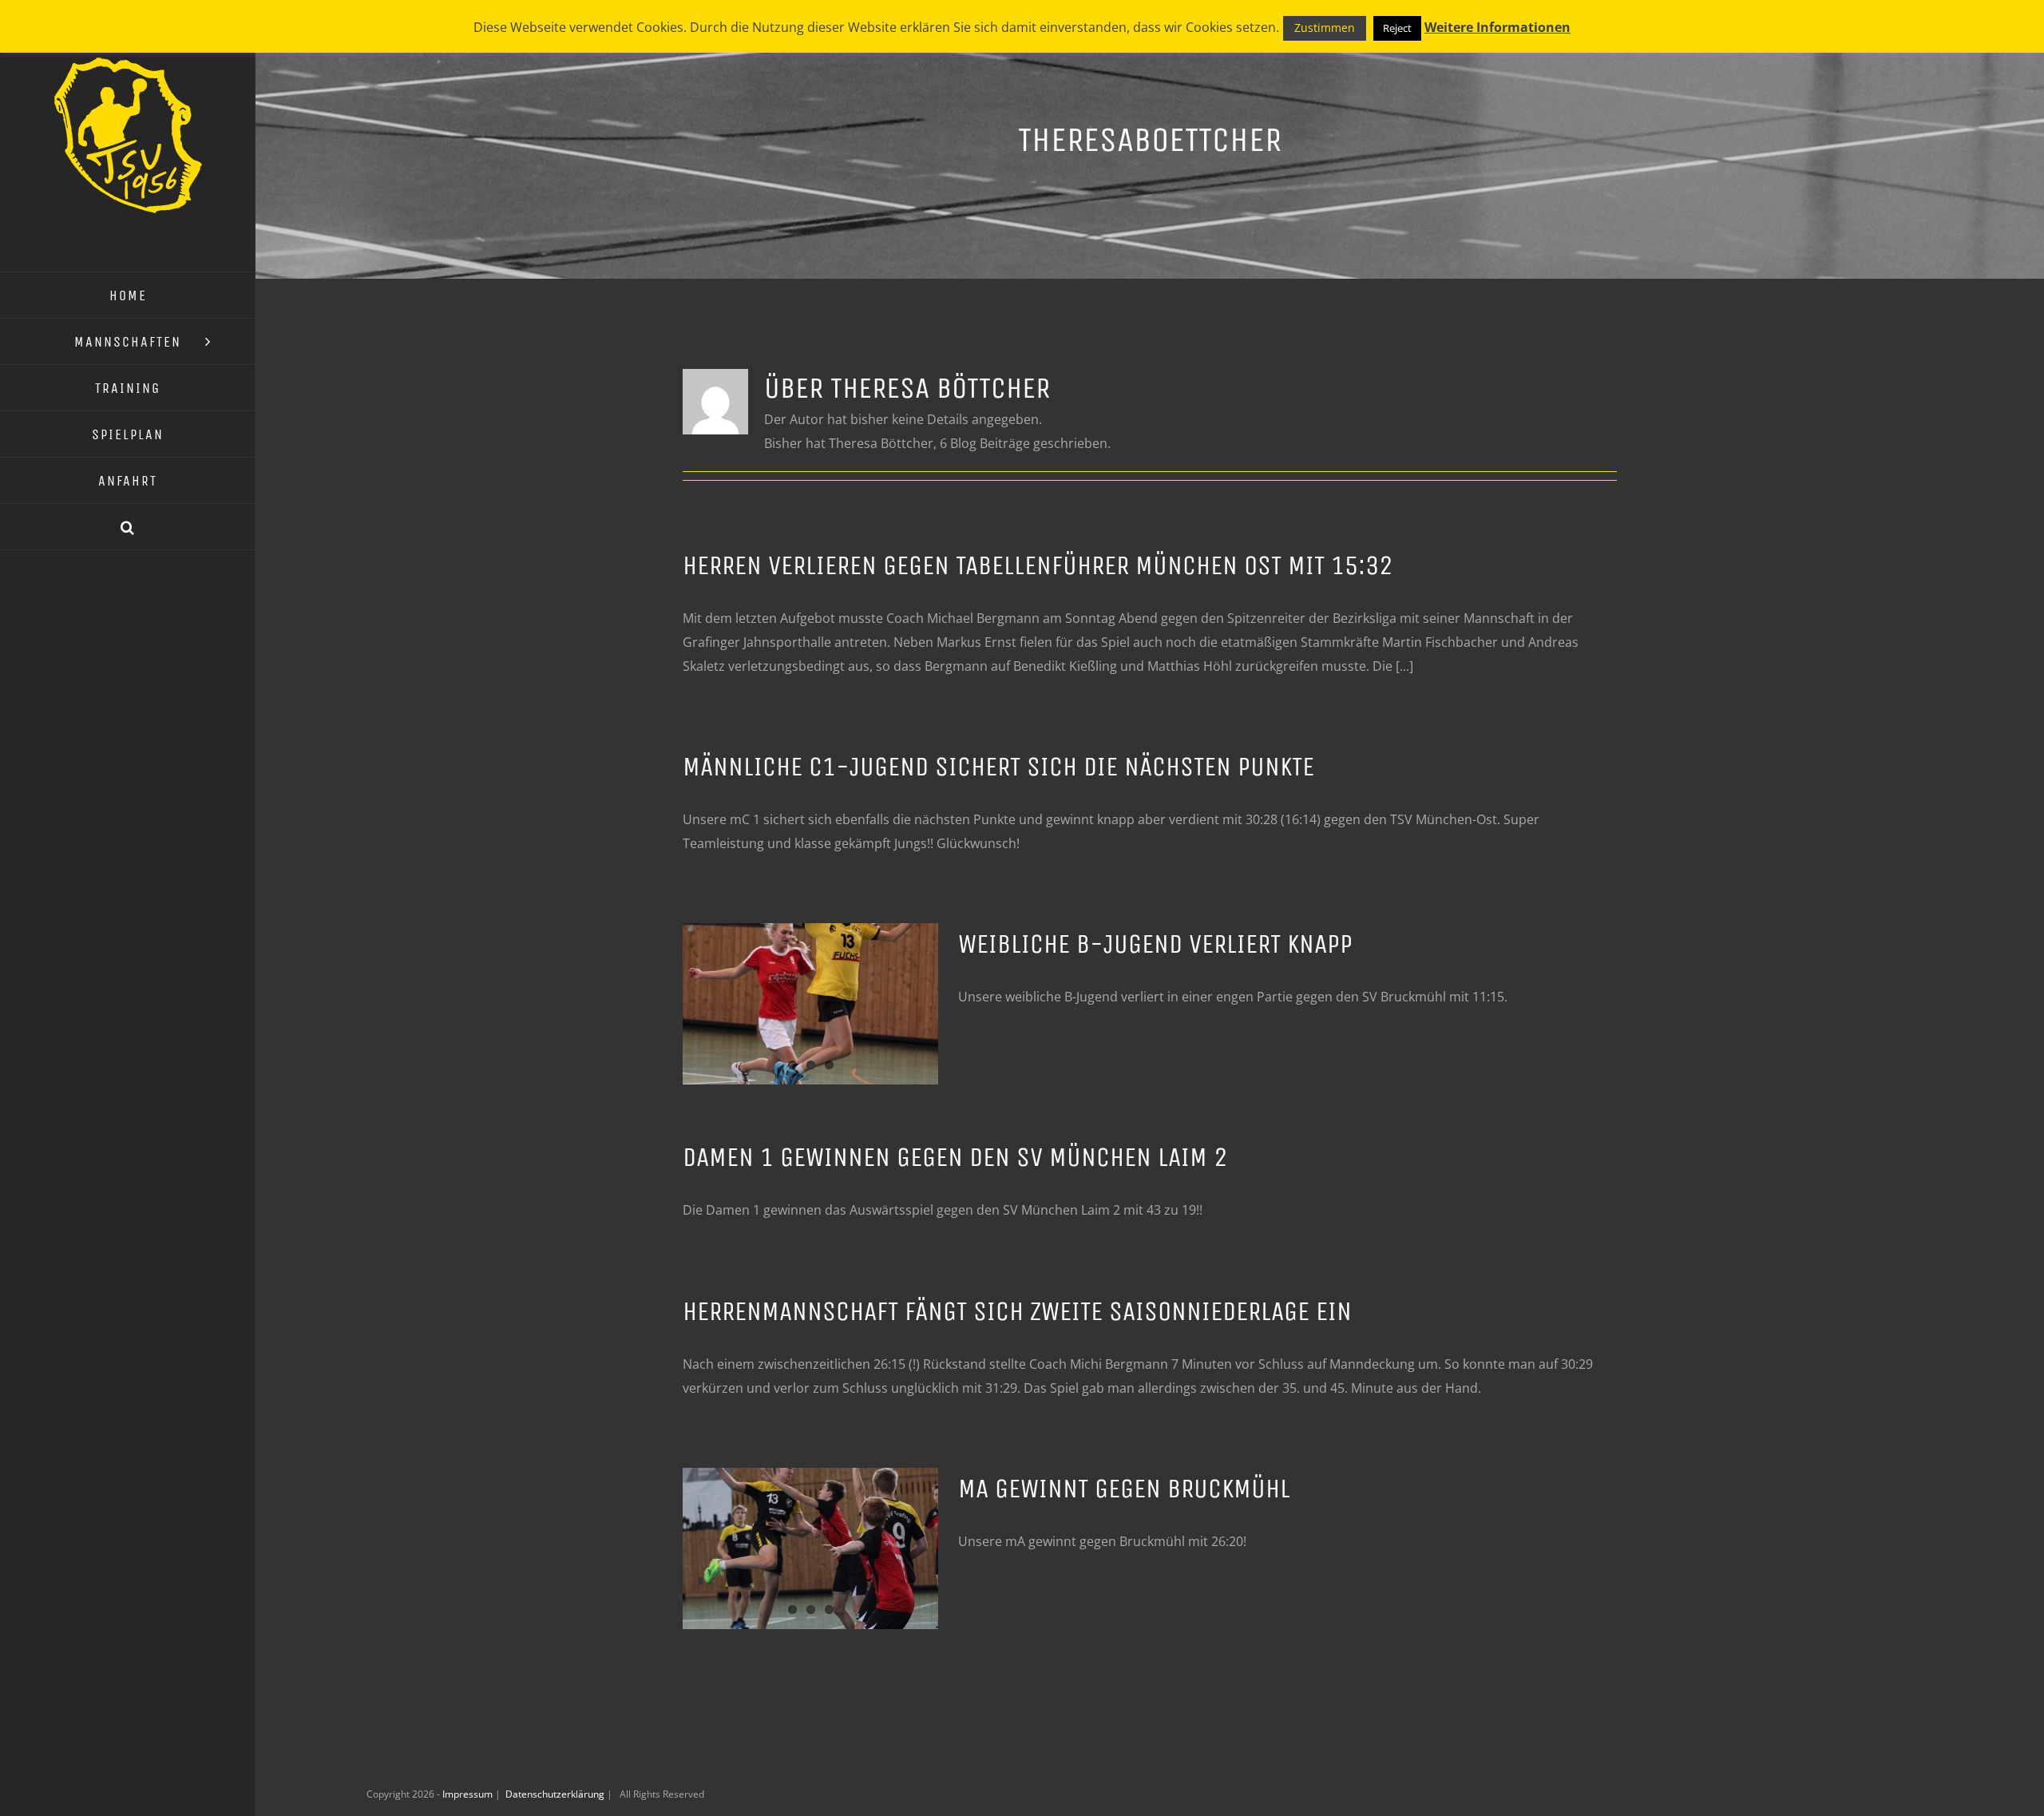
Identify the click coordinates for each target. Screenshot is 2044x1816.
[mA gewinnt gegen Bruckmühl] (810, 1548)
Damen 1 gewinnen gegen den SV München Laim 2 (955, 1157)
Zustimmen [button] (1325, 28)
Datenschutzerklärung (556, 1794)
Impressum (469, 1794)
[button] (128, 527)
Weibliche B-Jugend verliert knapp (1155, 944)
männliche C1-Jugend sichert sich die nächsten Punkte (998, 767)
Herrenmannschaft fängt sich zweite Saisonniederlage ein (1017, 1311)
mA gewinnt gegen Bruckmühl (1124, 1489)
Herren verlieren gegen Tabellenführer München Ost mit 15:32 (1038, 565)
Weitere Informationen (1497, 27)
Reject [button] (1397, 28)
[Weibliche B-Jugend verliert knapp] (810, 1004)
